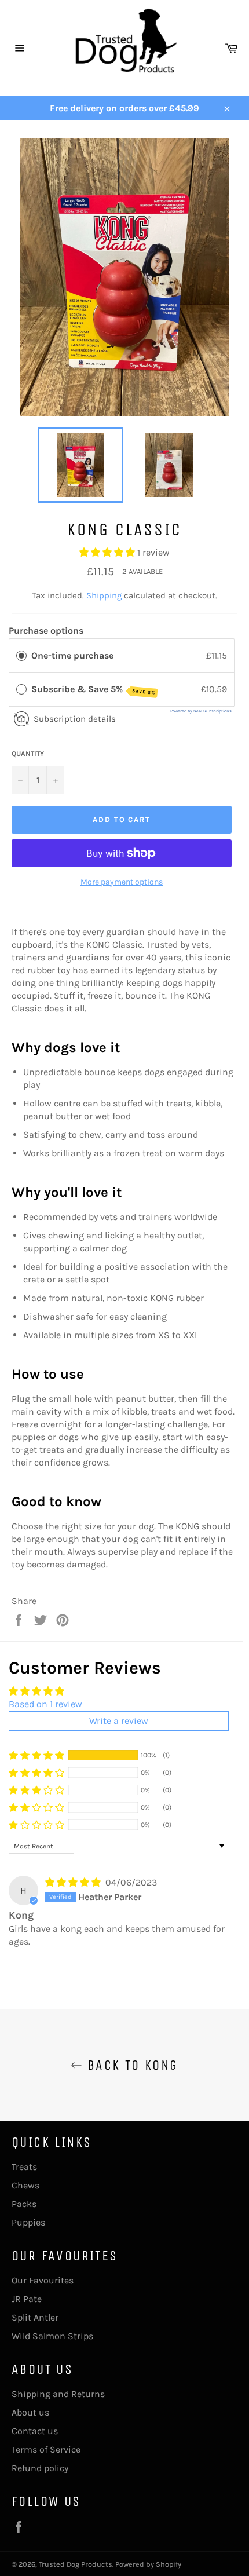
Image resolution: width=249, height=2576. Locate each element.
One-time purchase (72, 655)
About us (30, 2412)
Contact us (35, 2431)
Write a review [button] (119, 1721)
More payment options (122, 882)
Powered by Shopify (148, 2564)
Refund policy (40, 2468)
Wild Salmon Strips (52, 2336)
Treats (24, 2167)
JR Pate (27, 2299)
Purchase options (46, 631)
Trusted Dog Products (76, 2564)
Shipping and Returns (58, 2394)
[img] (74, 1882)
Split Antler (35, 2317)
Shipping (104, 595)
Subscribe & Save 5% (93, 690)
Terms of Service (46, 2449)
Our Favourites (43, 2280)
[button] (108, 552)
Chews (25, 2185)
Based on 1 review (45, 1704)
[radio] (21, 656)
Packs (24, 2204)
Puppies (28, 2222)
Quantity (28, 754)
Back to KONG (130, 2065)
